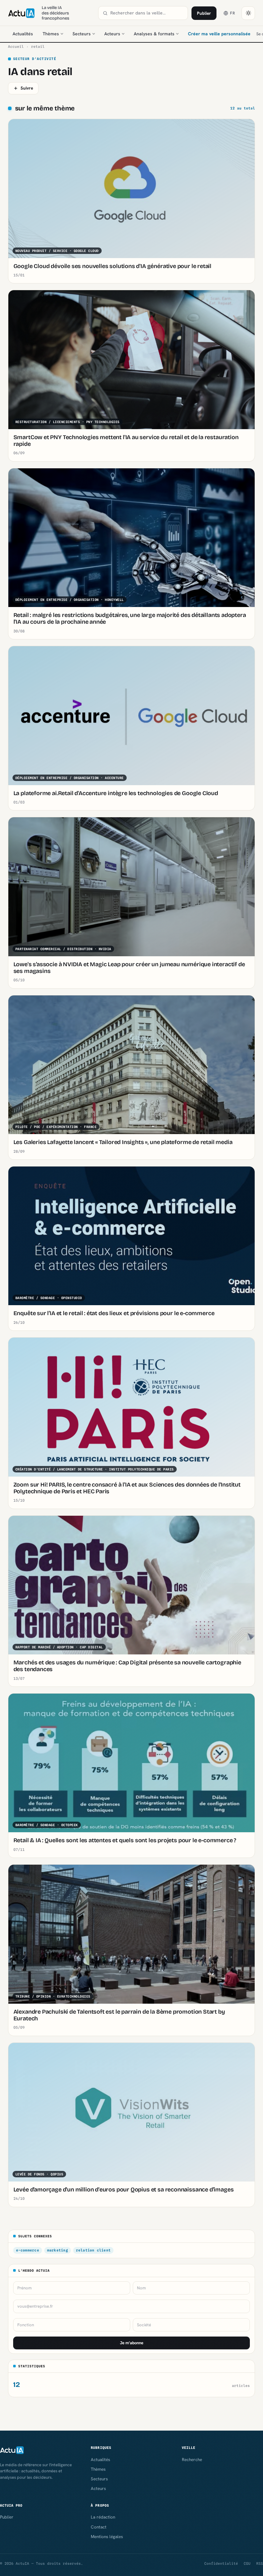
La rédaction (103, 2517)
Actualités (23, 34)
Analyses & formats (154, 34)
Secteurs (82, 34)
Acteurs (112, 34)
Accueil (16, 47)
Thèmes (51, 34)
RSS (260, 2563)
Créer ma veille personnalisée (219, 34)
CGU (247, 2563)
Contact (99, 2527)
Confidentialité (221, 2563)
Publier (204, 13)
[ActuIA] (21, 13)
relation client (93, 2250)
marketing (58, 2250)
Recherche (192, 2459)
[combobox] (147, 13)
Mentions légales (107, 2537)
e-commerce (28, 2250)
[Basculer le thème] (248, 13)
